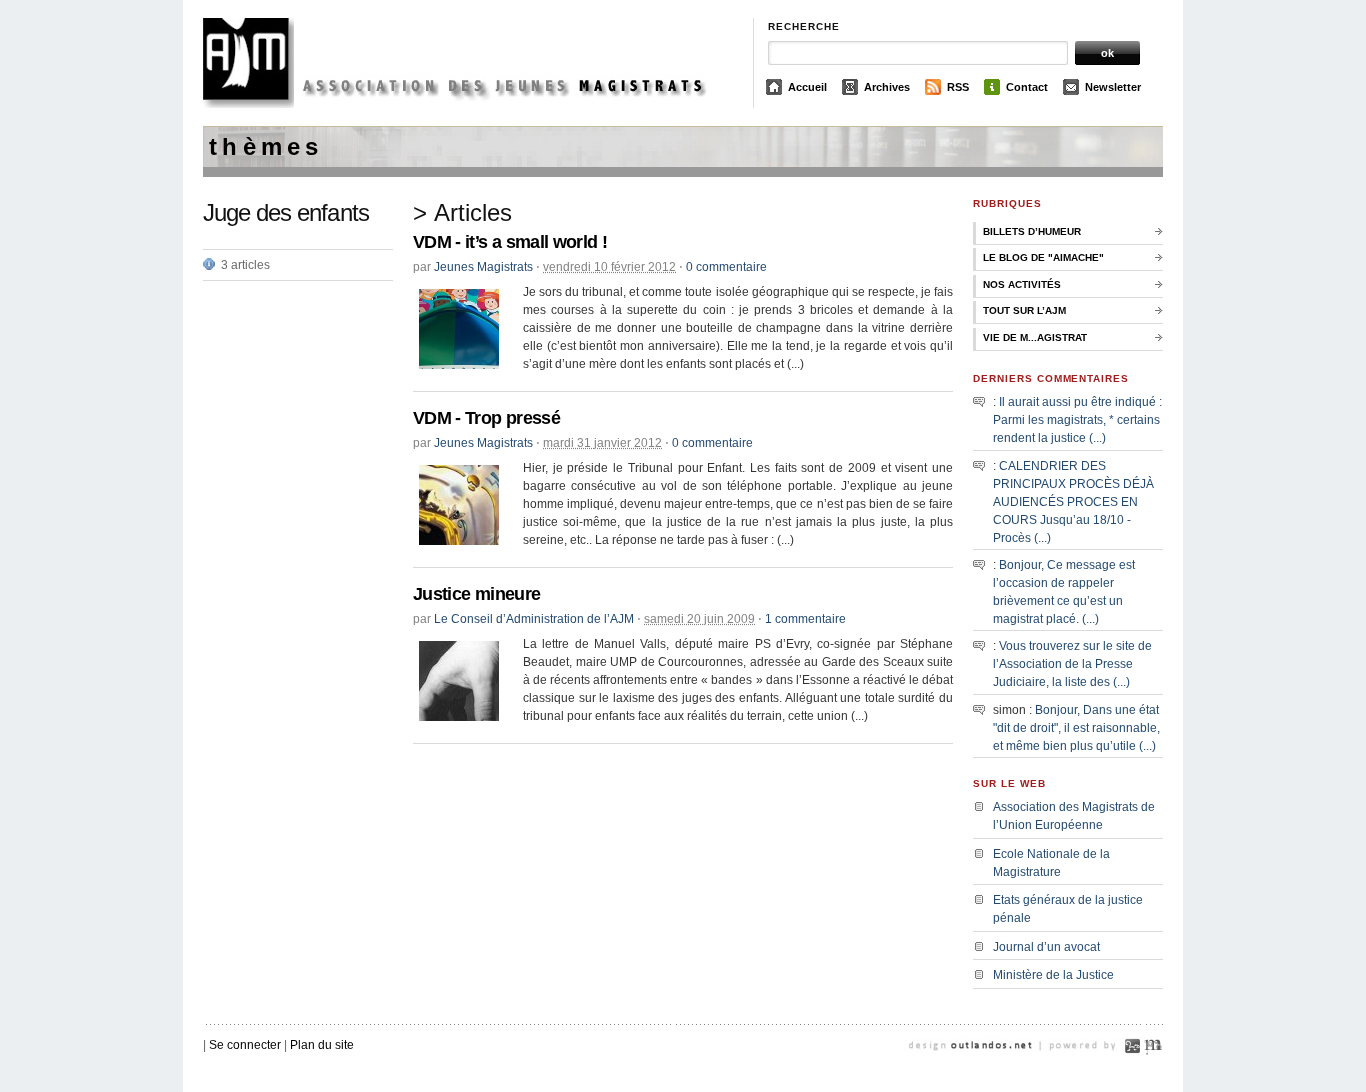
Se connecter (245, 1045)
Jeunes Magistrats (483, 267)
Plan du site (322, 1045)
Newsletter (1113, 87)
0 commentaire (726, 267)
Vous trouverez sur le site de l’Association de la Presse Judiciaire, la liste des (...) (1072, 664)
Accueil (807, 87)
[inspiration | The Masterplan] (1153, 1070)
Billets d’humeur (1032, 231)
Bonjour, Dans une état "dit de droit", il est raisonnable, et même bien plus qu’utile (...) (1076, 728)
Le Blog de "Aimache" (1043, 257)
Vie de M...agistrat (1035, 337)
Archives (887, 87)
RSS (958, 87)
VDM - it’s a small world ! (510, 242)
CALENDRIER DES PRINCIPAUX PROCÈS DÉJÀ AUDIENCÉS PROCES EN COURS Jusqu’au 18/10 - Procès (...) (1073, 502)
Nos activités (1022, 284)
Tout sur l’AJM (1024, 310)
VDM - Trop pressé (486, 418)
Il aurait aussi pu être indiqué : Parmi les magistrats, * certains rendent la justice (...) (1077, 420)
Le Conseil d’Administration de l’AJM (534, 619)
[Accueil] (470, 104)
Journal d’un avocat (1046, 947)
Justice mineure (476, 594)
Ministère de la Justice (1053, 975)
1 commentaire (805, 619)
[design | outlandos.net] (993, 1070)
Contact (1027, 87)
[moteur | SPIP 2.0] (1133, 1070)
